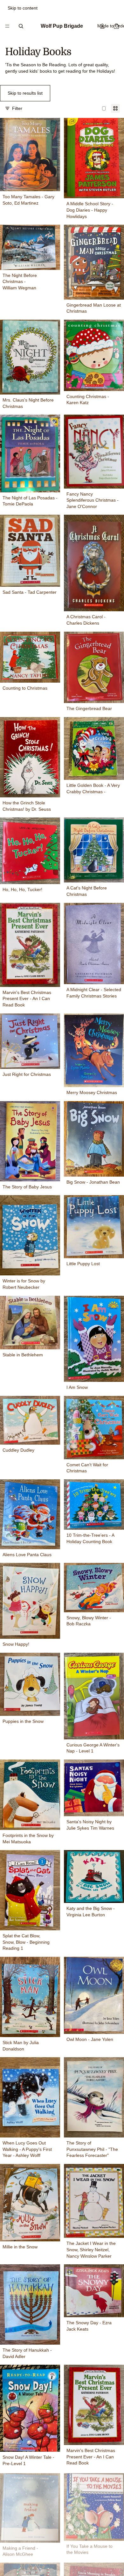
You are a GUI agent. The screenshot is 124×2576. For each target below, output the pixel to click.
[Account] (102, 26)
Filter (17, 108)
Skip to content (23, 8)
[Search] (21, 26)
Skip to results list (25, 93)
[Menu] (7, 26)
